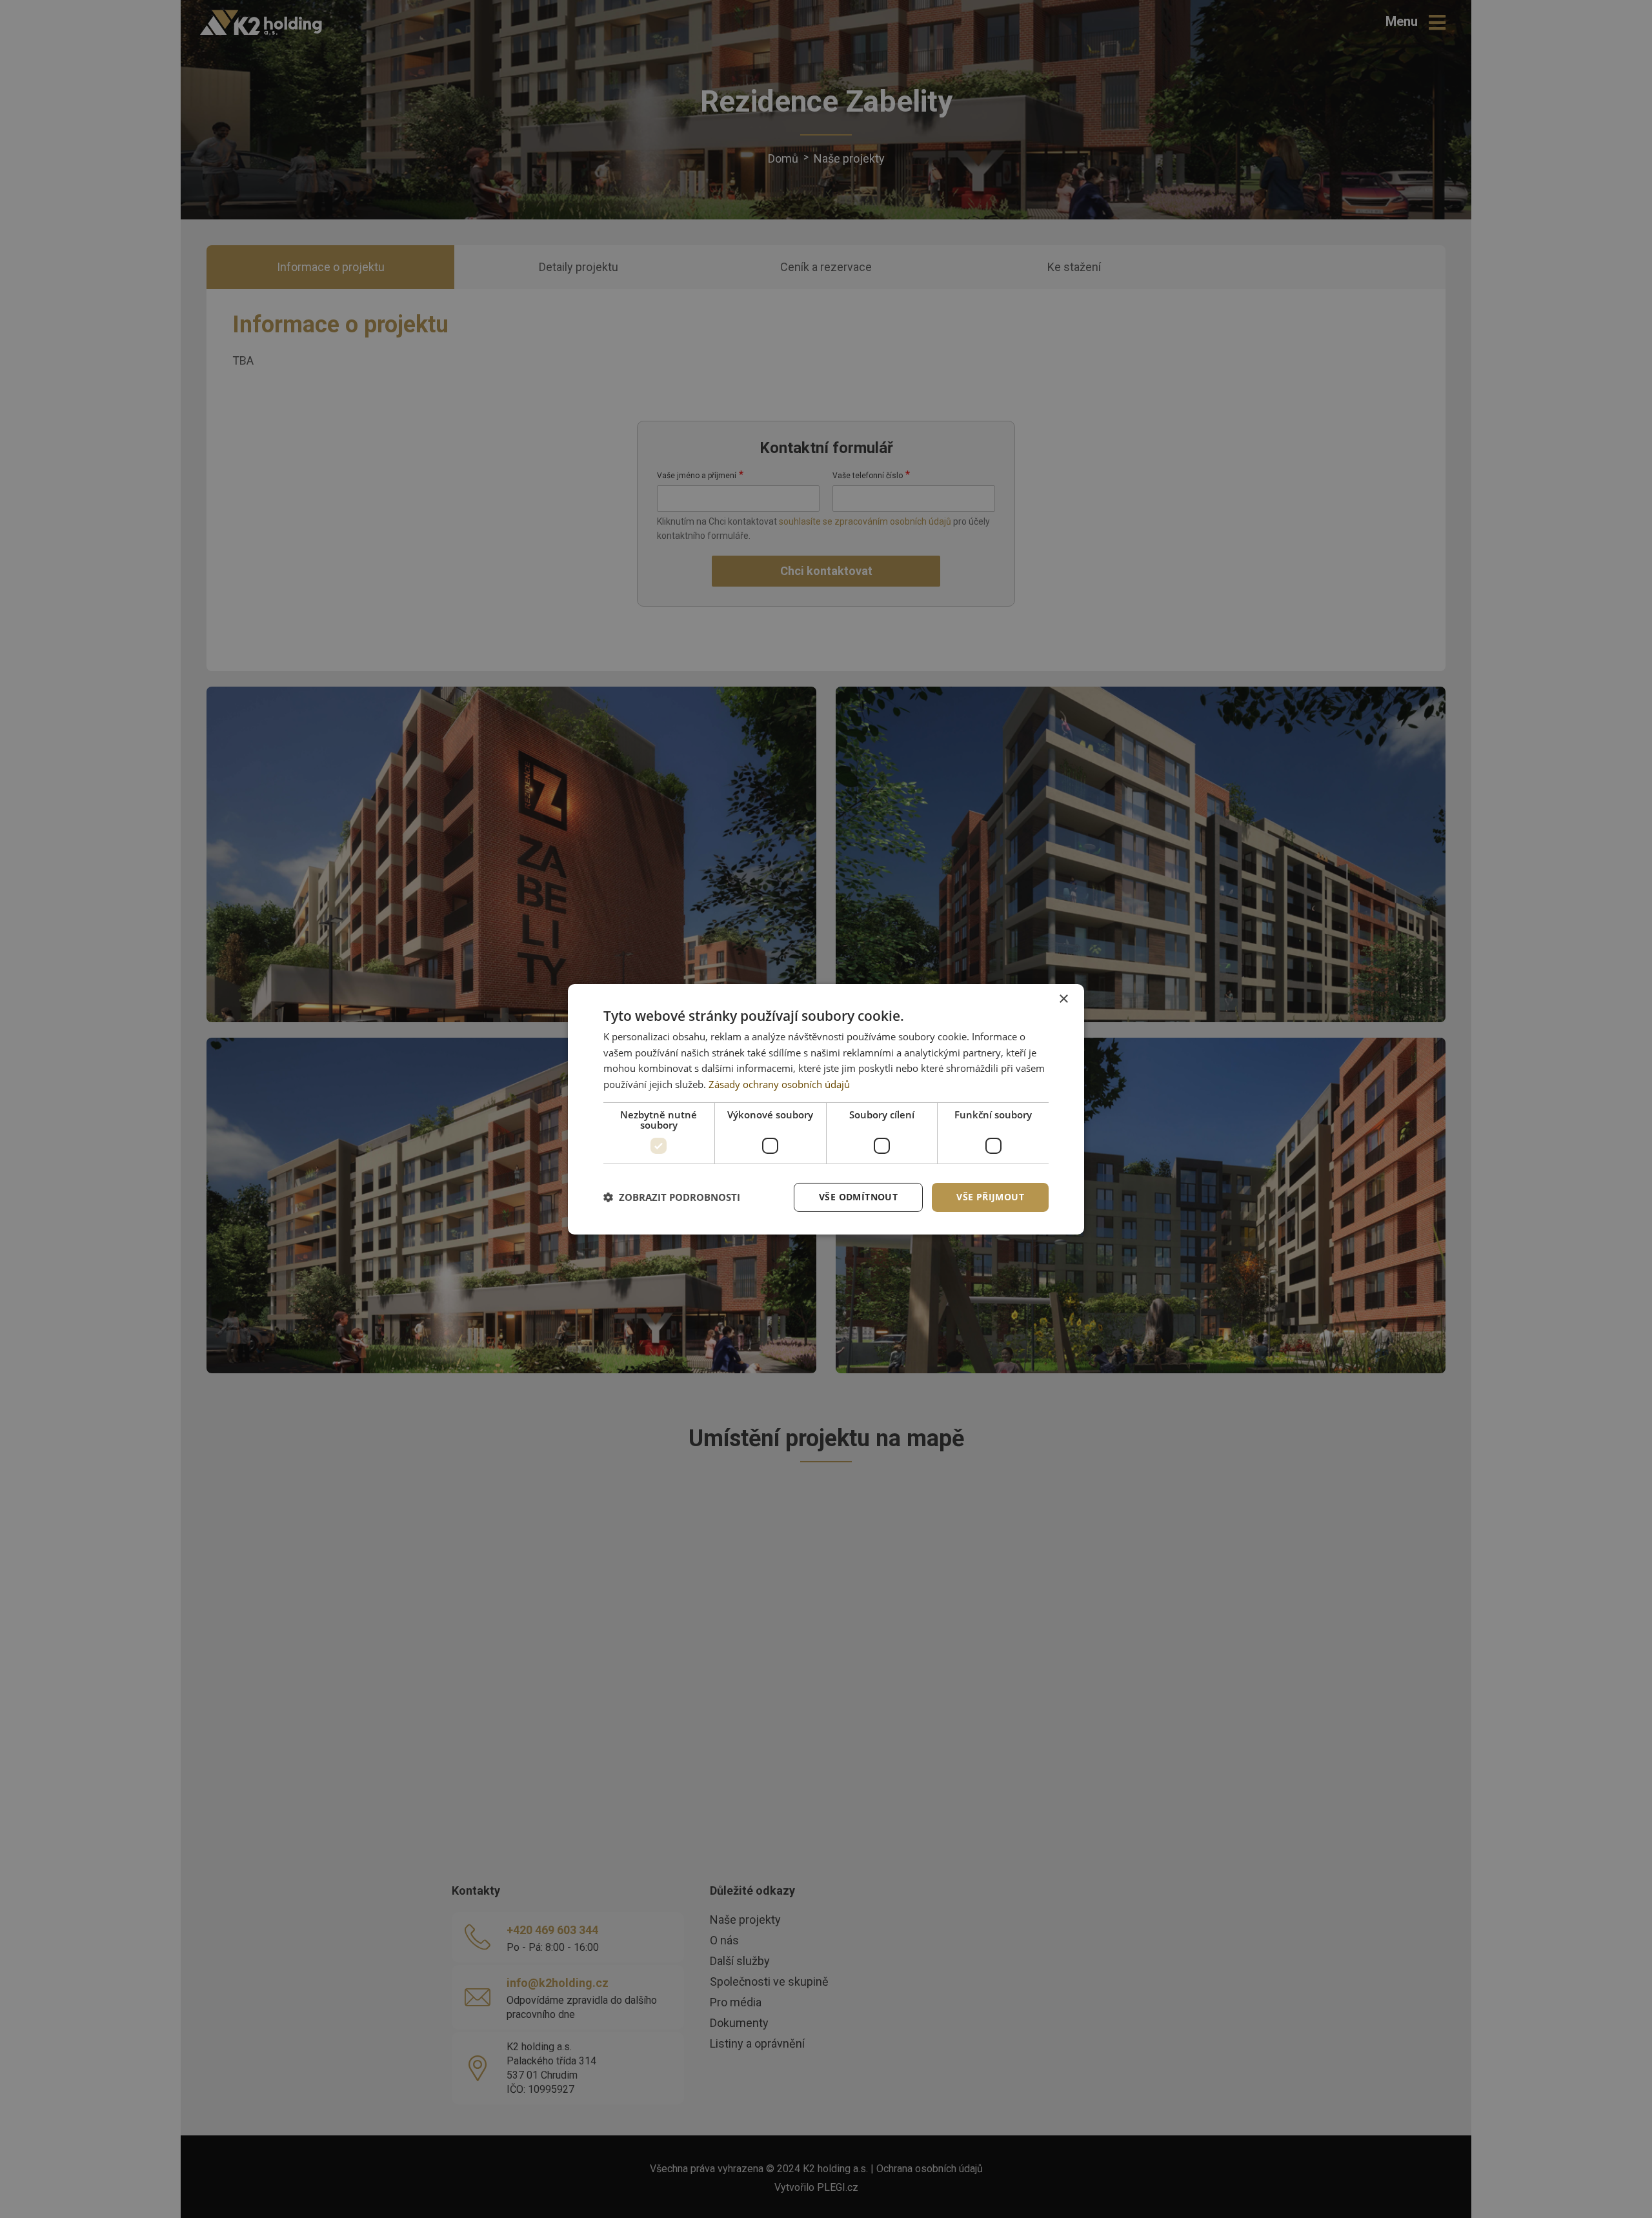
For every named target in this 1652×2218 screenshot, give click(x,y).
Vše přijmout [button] (990, 1197)
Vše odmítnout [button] (858, 1197)
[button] (672, 1197)
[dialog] (826, 1109)
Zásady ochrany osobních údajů (779, 1084)
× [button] (1063, 999)
